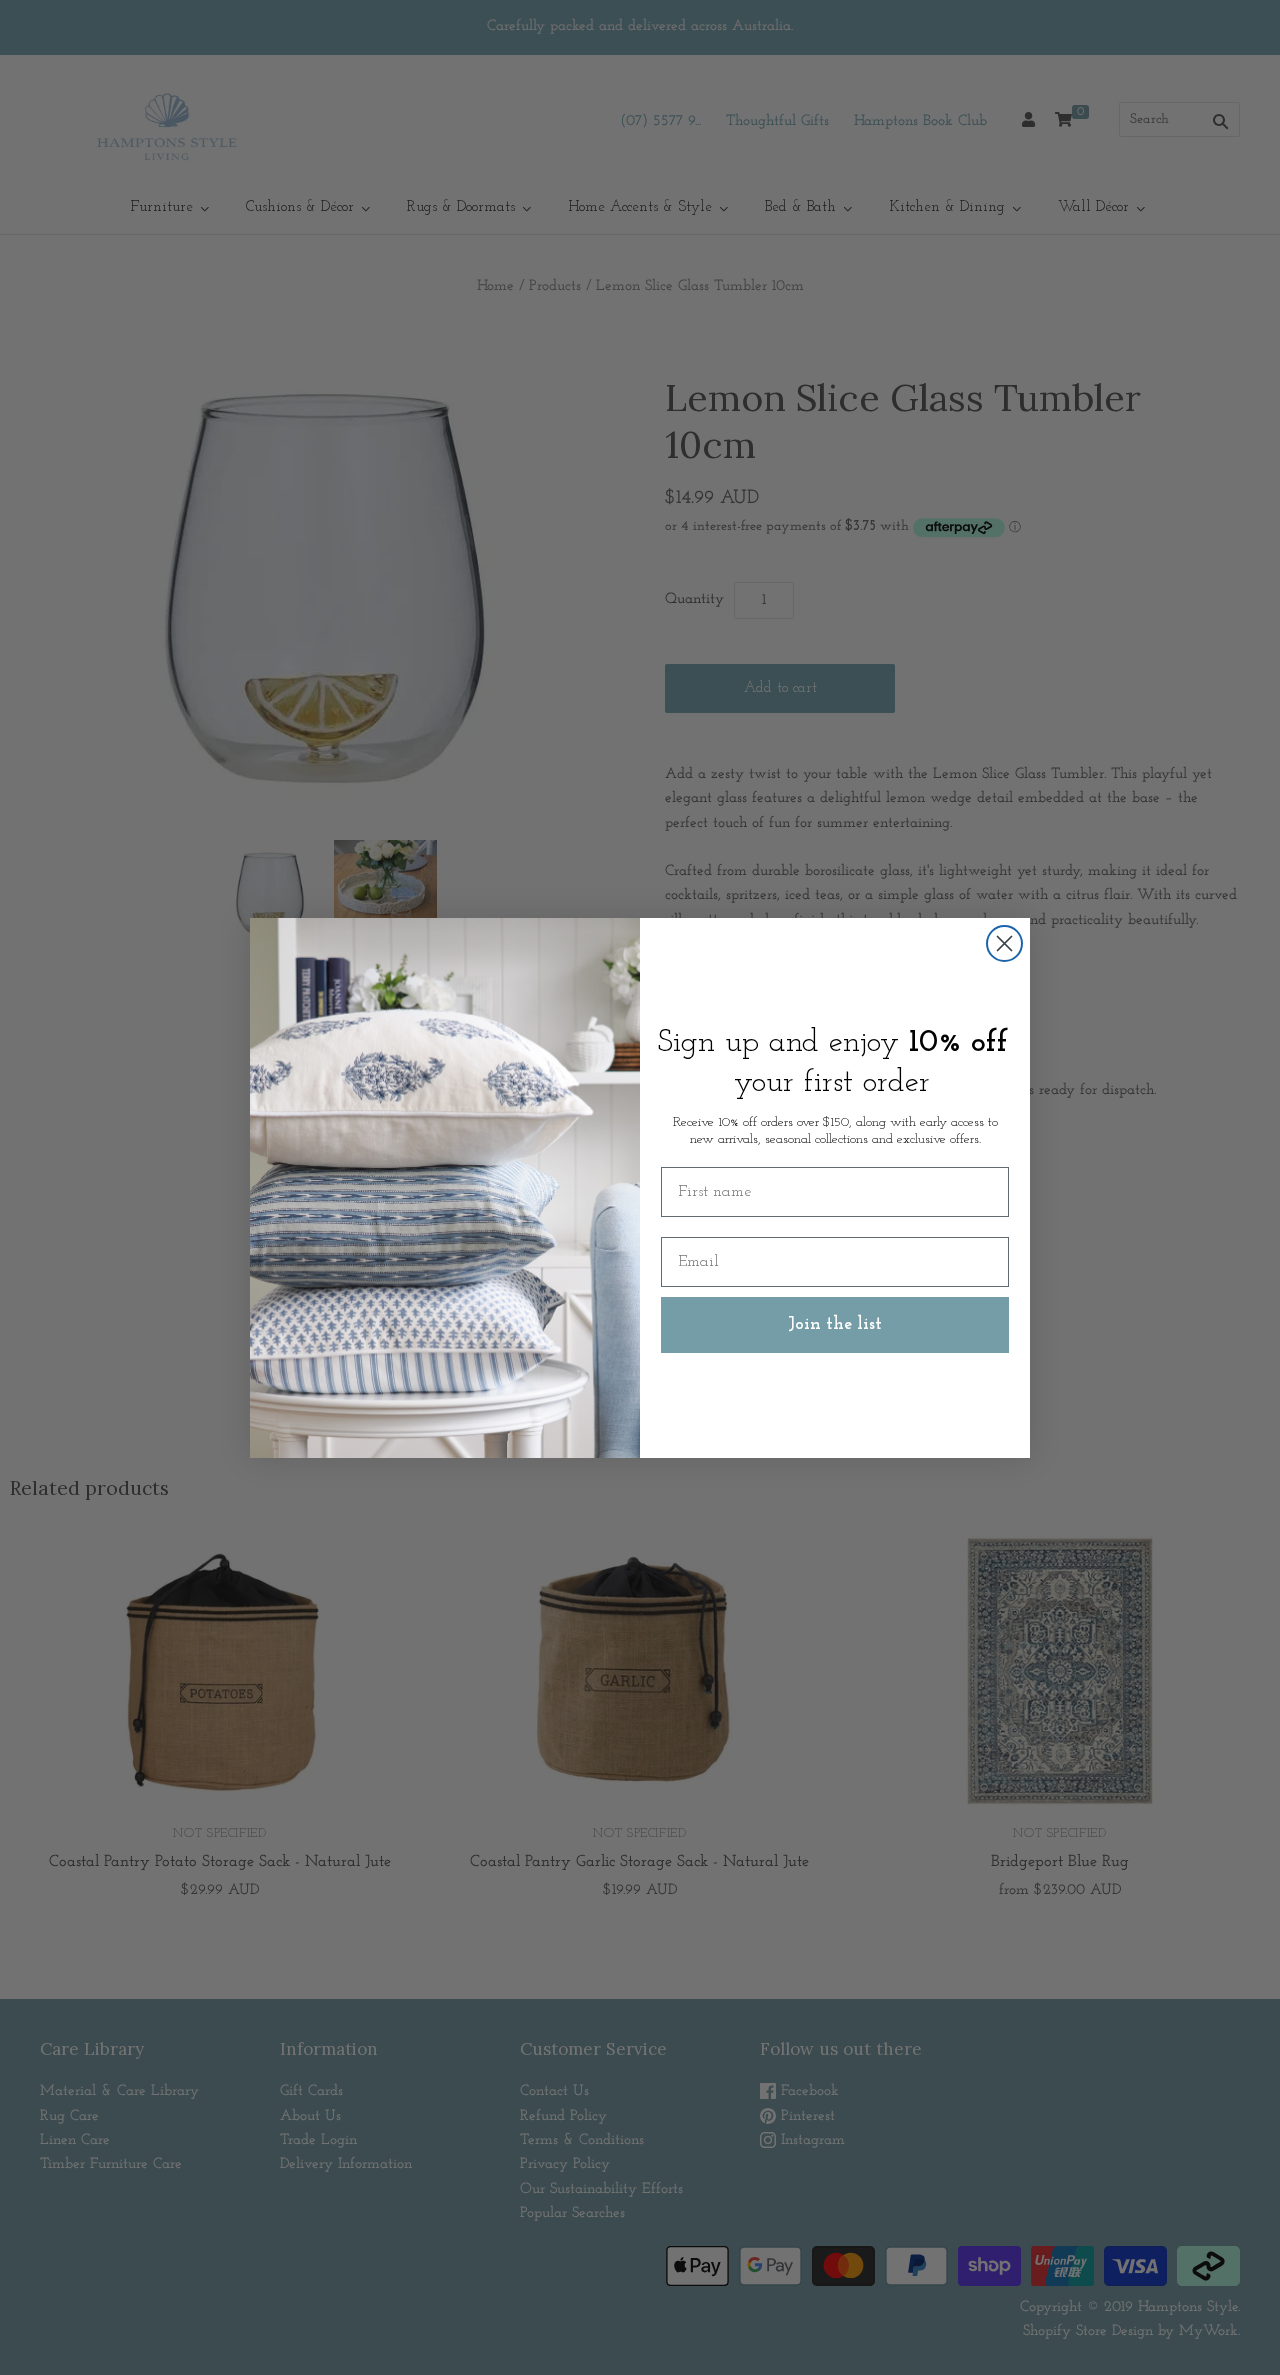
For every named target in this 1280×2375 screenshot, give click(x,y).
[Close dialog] (1004, 943)
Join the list (835, 1325)
